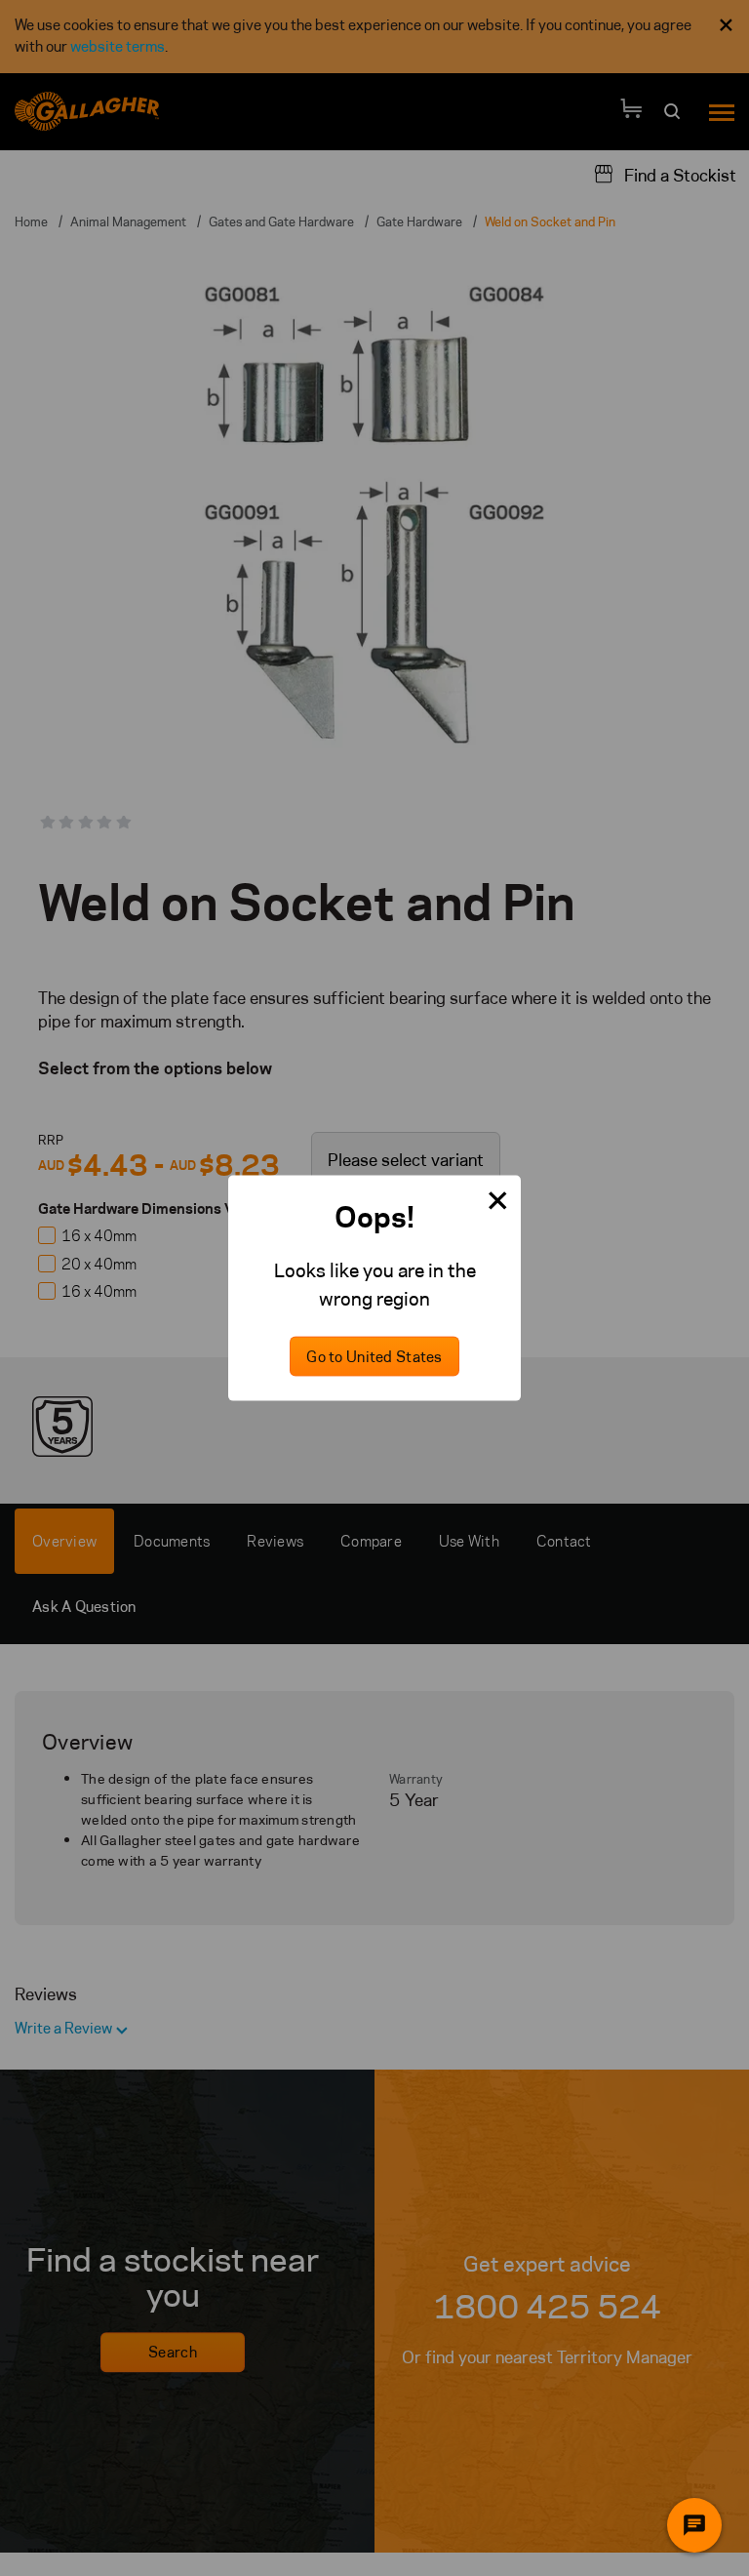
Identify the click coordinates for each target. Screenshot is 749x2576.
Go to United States (374, 1356)
